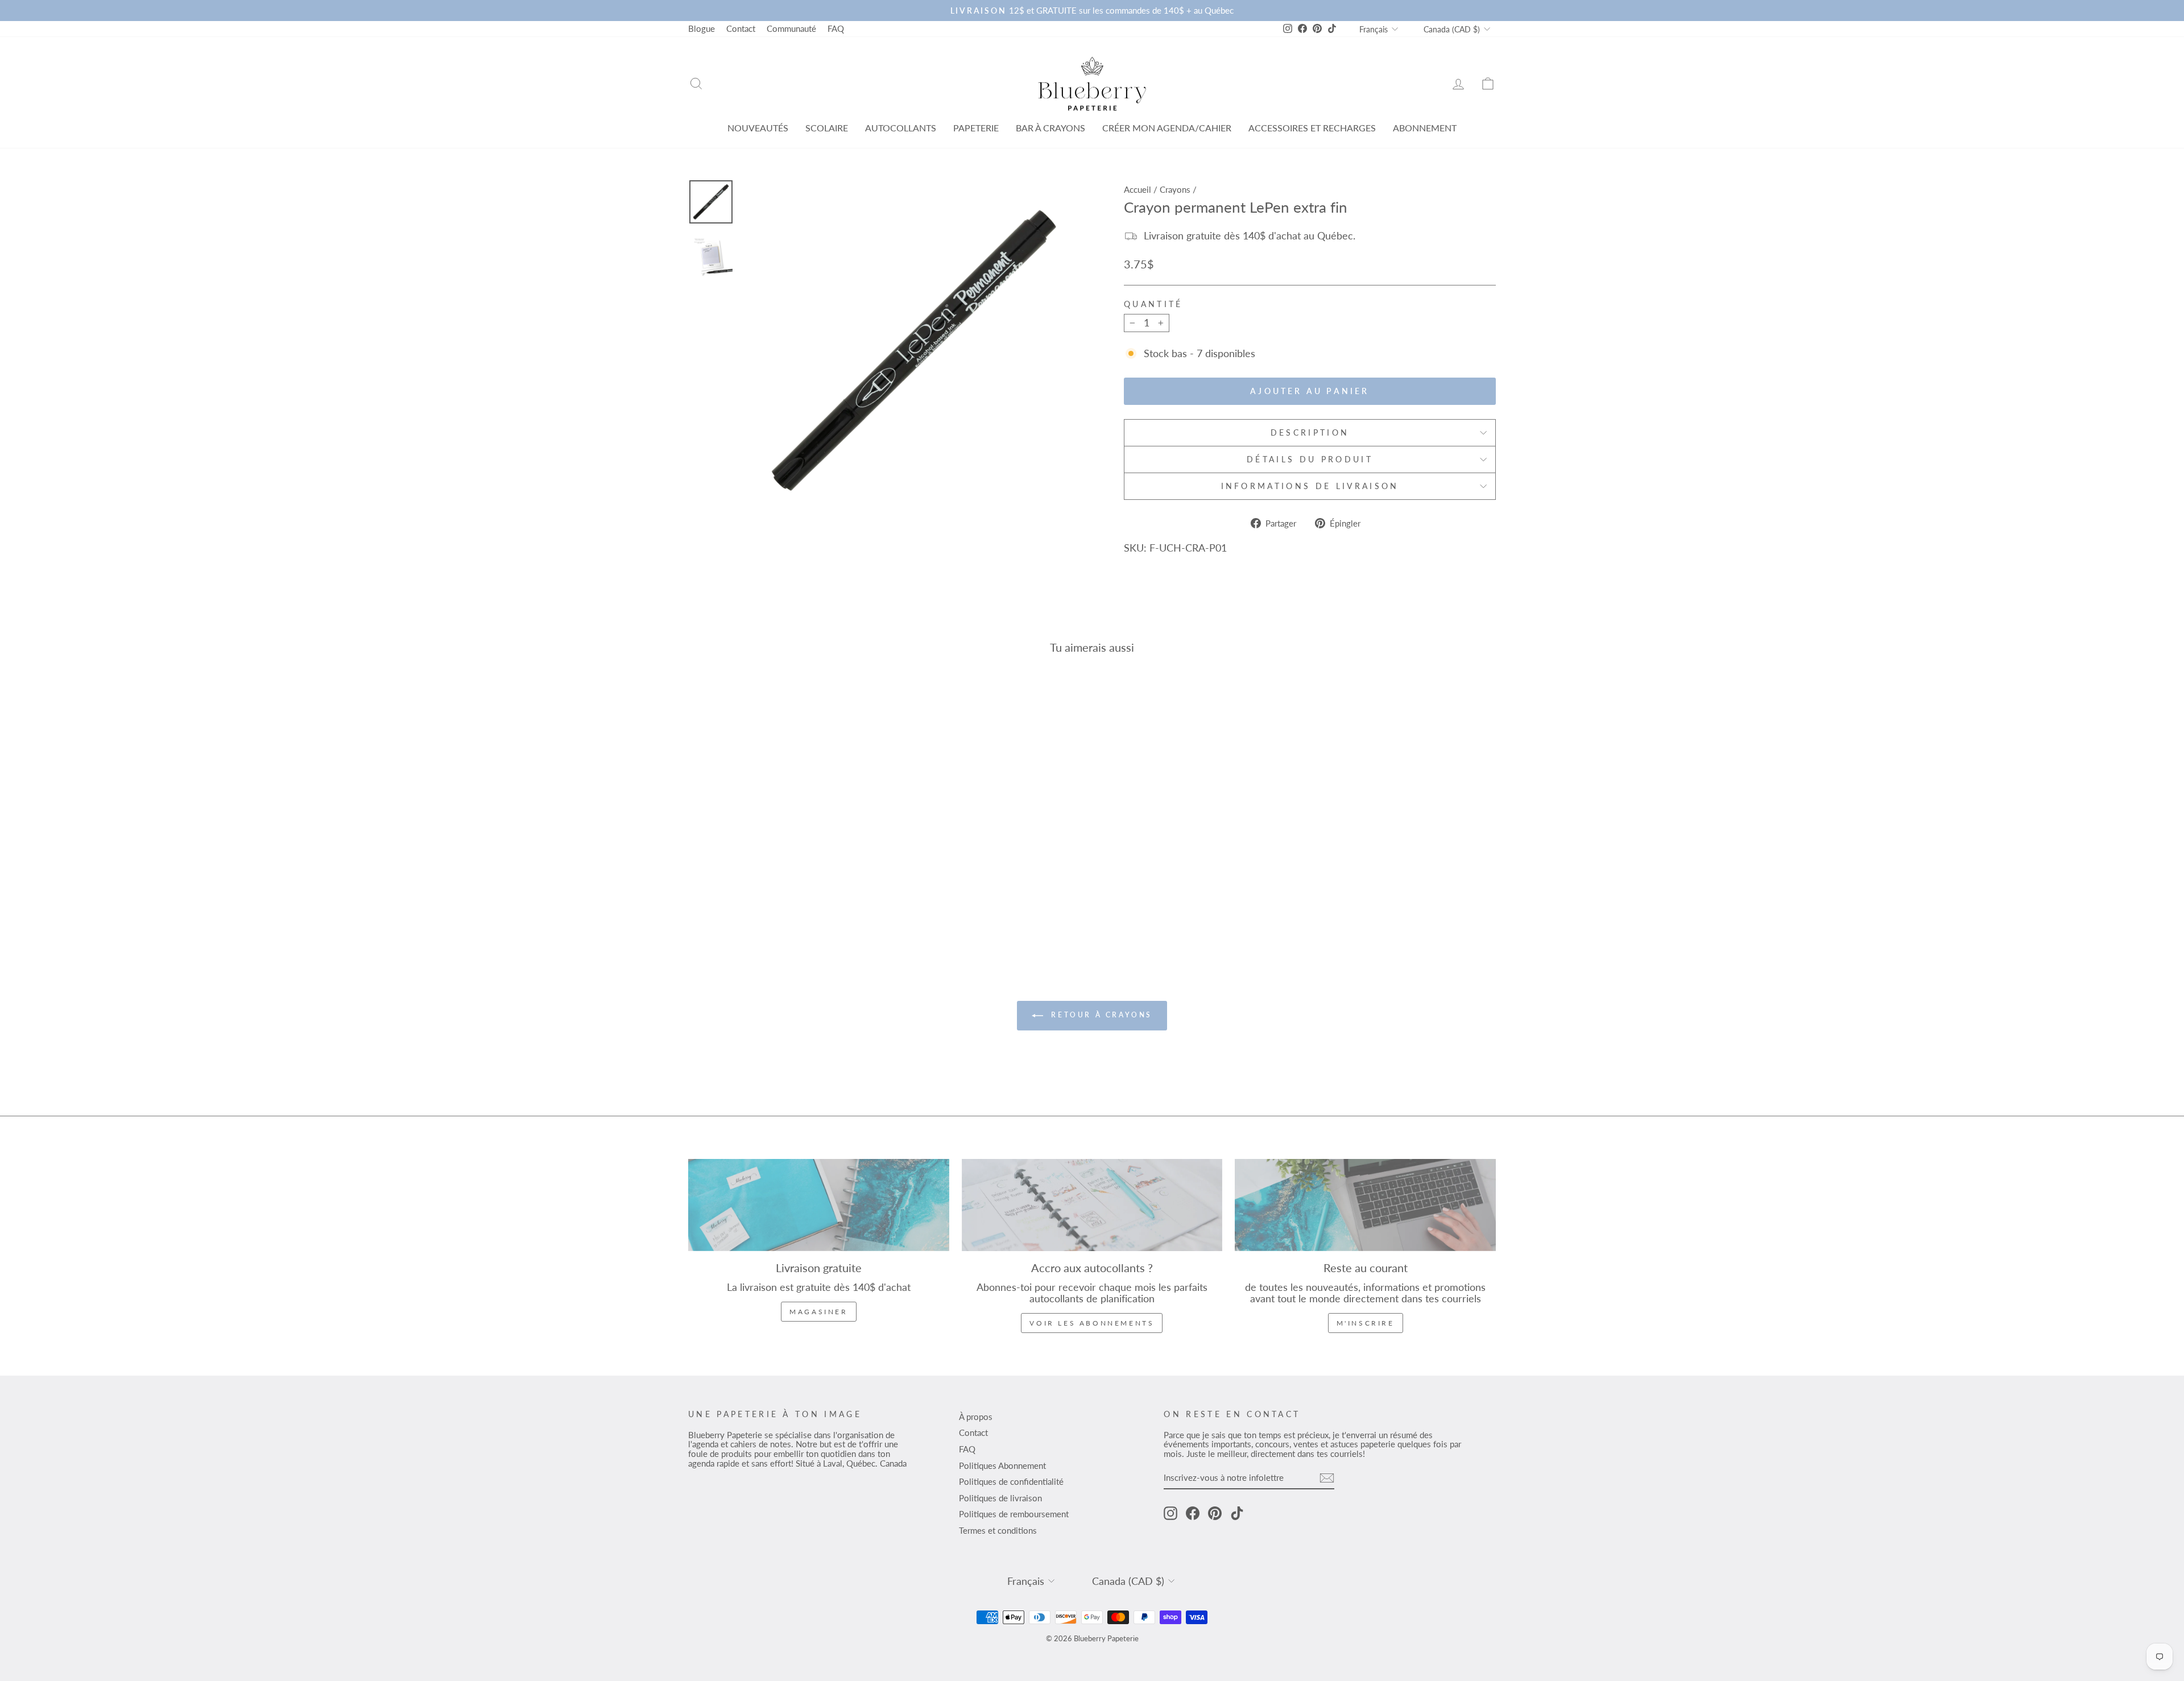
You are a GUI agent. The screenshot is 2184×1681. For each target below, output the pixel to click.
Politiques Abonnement (1002, 1465)
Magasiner (818, 1312)
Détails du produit (1310, 459)
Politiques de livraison (1000, 1498)
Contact (741, 28)
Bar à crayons (1050, 128)
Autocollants (901, 128)
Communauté (791, 28)
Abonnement (1425, 128)
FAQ (836, 28)
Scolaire (827, 128)
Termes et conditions (998, 1530)
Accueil (1137, 189)
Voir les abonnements (1092, 1323)
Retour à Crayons (1100, 1015)
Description (1310, 432)
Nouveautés (758, 128)
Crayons (1175, 189)
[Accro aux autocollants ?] (1092, 1205)
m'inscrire (1366, 1323)
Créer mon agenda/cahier (1167, 128)
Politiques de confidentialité (1011, 1481)
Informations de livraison (1310, 486)
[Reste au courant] (1365, 1205)
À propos (976, 1417)
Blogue (702, 28)
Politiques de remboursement (1014, 1514)
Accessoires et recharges (1312, 128)
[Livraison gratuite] (819, 1205)
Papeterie (976, 128)
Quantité (1153, 304)
